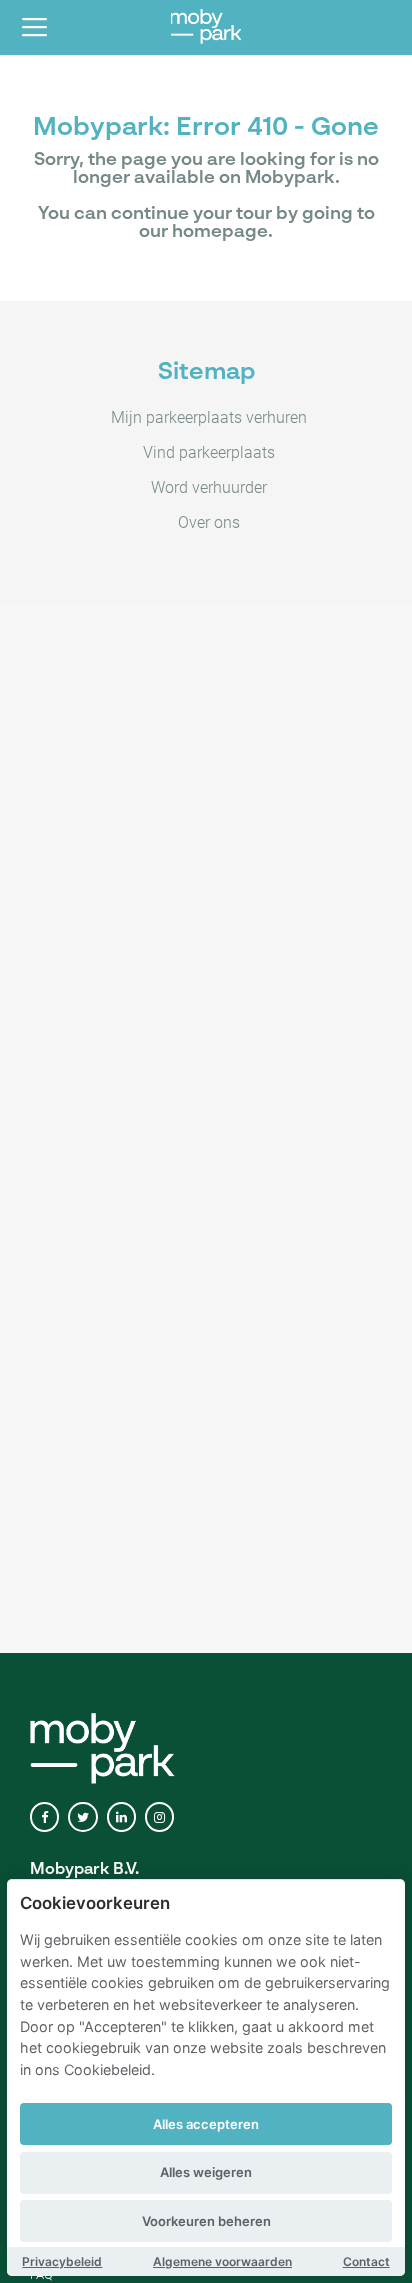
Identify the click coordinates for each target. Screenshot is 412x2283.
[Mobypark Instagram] (159, 1817)
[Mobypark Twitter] (82, 1817)
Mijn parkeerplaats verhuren (209, 417)
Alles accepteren (206, 2124)
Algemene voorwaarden (222, 2261)
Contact (366, 2261)
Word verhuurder (209, 487)
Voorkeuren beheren (206, 2221)
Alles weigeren (206, 2172)
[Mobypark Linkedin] (121, 1817)
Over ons (209, 522)
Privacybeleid (62, 2261)
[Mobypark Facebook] (44, 1817)
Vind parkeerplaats (209, 452)
